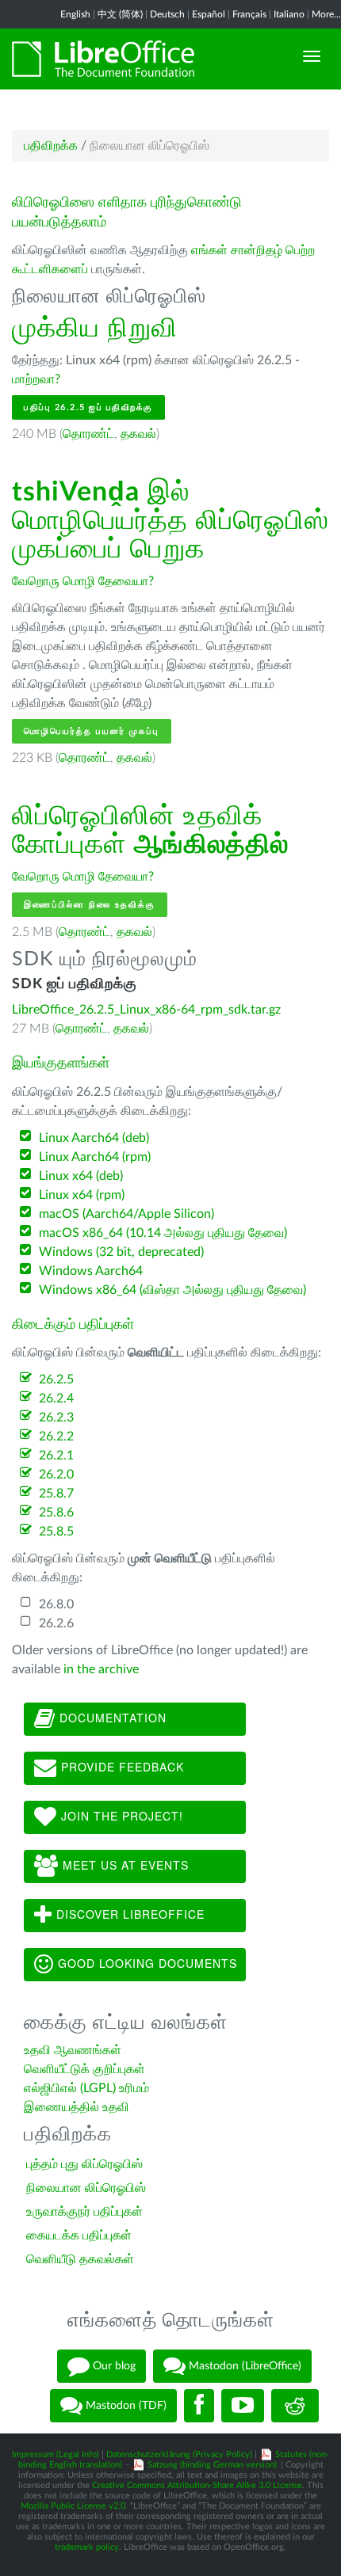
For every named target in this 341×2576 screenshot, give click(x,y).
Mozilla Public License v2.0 (73, 2506)
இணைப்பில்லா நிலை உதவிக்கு (90, 905)
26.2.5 (56, 1379)
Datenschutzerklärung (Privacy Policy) (179, 2454)
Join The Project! (120, 1815)
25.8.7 (56, 1493)
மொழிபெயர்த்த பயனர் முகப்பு (92, 731)
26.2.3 (56, 1417)
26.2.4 (56, 1398)
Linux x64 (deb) (81, 1176)
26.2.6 (56, 1623)
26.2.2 (56, 1436)
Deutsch (167, 14)
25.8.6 (56, 1512)
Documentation (111, 1717)
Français (249, 14)
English (75, 14)
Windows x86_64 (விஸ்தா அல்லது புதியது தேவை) (172, 1290)
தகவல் (138, 434)
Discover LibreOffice (128, 1913)
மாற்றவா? (36, 379)
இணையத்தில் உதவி (77, 2107)
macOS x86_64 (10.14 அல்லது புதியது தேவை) (163, 1233)
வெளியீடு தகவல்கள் (80, 2259)
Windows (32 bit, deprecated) (121, 1252)
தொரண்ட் (88, 434)
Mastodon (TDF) (125, 2406)
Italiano (289, 14)
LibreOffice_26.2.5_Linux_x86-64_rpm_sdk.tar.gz (146, 1010)
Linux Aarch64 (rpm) (95, 1157)
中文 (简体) (120, 14)
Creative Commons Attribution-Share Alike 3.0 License (197, 2485)
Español (209, 14)
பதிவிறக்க (51, 146)
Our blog (113, 2366)
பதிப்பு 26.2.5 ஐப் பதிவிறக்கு (88, 407)
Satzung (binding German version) (212, 2465)
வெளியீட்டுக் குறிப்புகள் (84, 2069)
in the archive (101, 1669)
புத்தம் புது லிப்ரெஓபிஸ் (84, 2164)
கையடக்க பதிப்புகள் (79, 2235)
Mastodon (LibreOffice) (243, 2366)
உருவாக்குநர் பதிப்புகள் (84, 2212)
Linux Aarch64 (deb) (94, 1138)
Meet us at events (124, 1864)
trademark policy (87, 2547)
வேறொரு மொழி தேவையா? (83, 581)
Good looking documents (146, 1962)
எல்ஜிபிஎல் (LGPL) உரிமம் (86, 2088)
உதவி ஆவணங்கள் (73, 2050)
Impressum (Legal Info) (56, 2454)
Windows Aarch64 (91, 1271)
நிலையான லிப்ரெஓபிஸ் (86, 2188)
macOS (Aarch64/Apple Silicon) (126, 1214)
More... (326, 14)
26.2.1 (56, 1455)
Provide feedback (121, 1766)
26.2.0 (56, 1474)
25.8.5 (56, 1532)
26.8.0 (56, 1604)
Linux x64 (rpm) (82, 1195)
